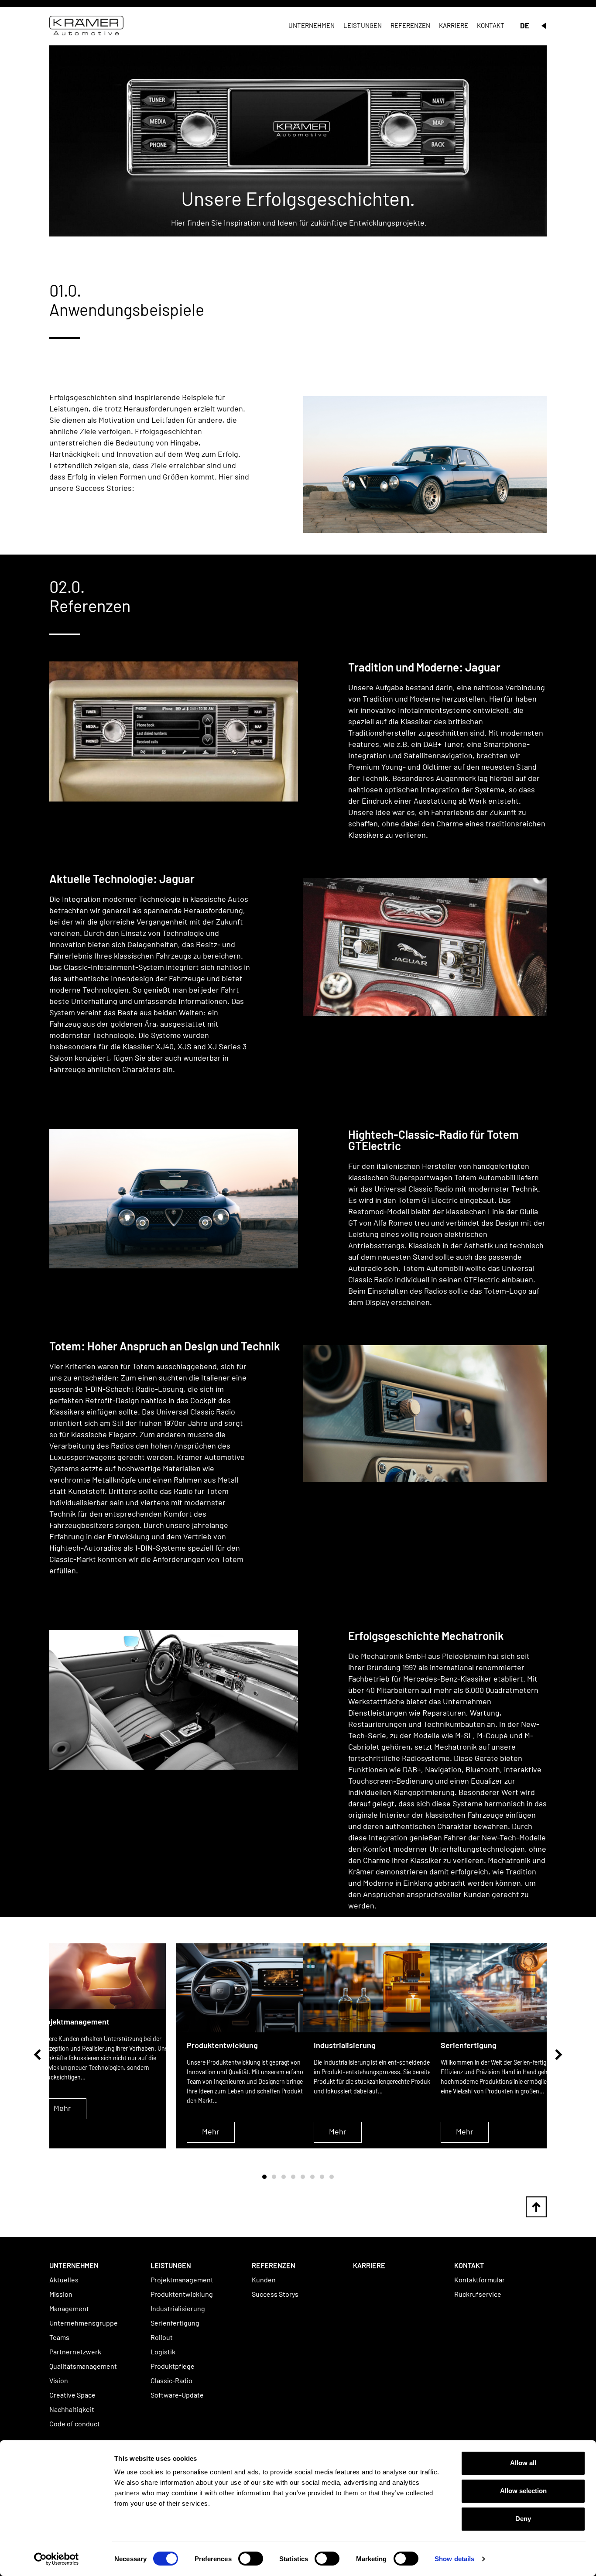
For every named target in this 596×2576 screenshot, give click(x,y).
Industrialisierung (178, 2308)
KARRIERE (369, 2265)
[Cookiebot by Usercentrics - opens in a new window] (57, 2559)
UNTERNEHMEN (74, 2265)
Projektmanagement (182, 2280)
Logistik (163, 2352)
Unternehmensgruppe (84, 2323)
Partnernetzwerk (75, 2352)
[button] (37, 2055)
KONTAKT (469, 2265)
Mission (61, 2294)
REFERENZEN (274, 2265)
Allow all (523, 2463)
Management (69, 2308)
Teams (59, 2337)
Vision (59, 2380)
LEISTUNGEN (171, 2265)
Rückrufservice (478, 2294)
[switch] (251, 2559)
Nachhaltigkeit (72, 2409)
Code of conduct (75, 2424)
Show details (454, 2559)
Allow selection (523, 2491)
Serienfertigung (175, 2323)
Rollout (162, 2337)
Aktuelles (64, 2280)
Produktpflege (173, 2366)
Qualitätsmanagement (83, 2366)
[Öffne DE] (544, 26)
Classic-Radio (171, 2380)
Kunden (264, 2280)
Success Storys (275, 2294)
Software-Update (177, 2395)
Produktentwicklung (182, 2294)
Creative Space (72, 2395)
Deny (523, 2519)
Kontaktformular (480, 2280)
